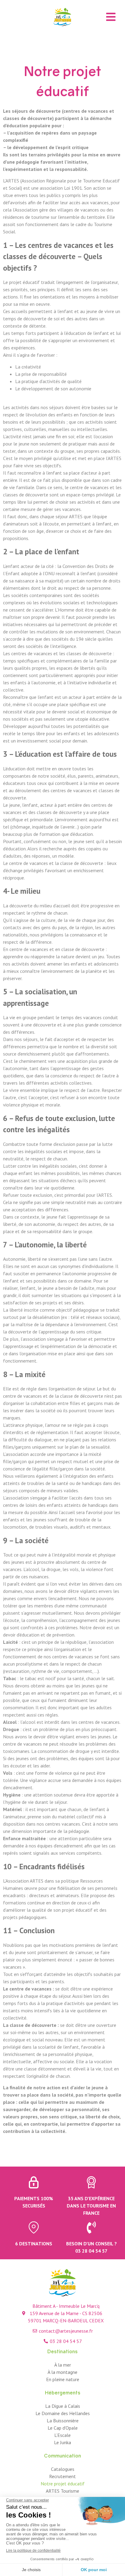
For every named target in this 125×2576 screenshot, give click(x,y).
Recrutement (62, 2476)
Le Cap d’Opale (63, 2428)
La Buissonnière (63, 2421)
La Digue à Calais (63, 2406)
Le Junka (62, 2442)
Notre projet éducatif (63, 2484)
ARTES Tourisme (62, 2491)
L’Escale (62, 2435)
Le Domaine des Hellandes (63, 2413)
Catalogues (63, 2469)
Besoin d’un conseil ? (91, 2244)
